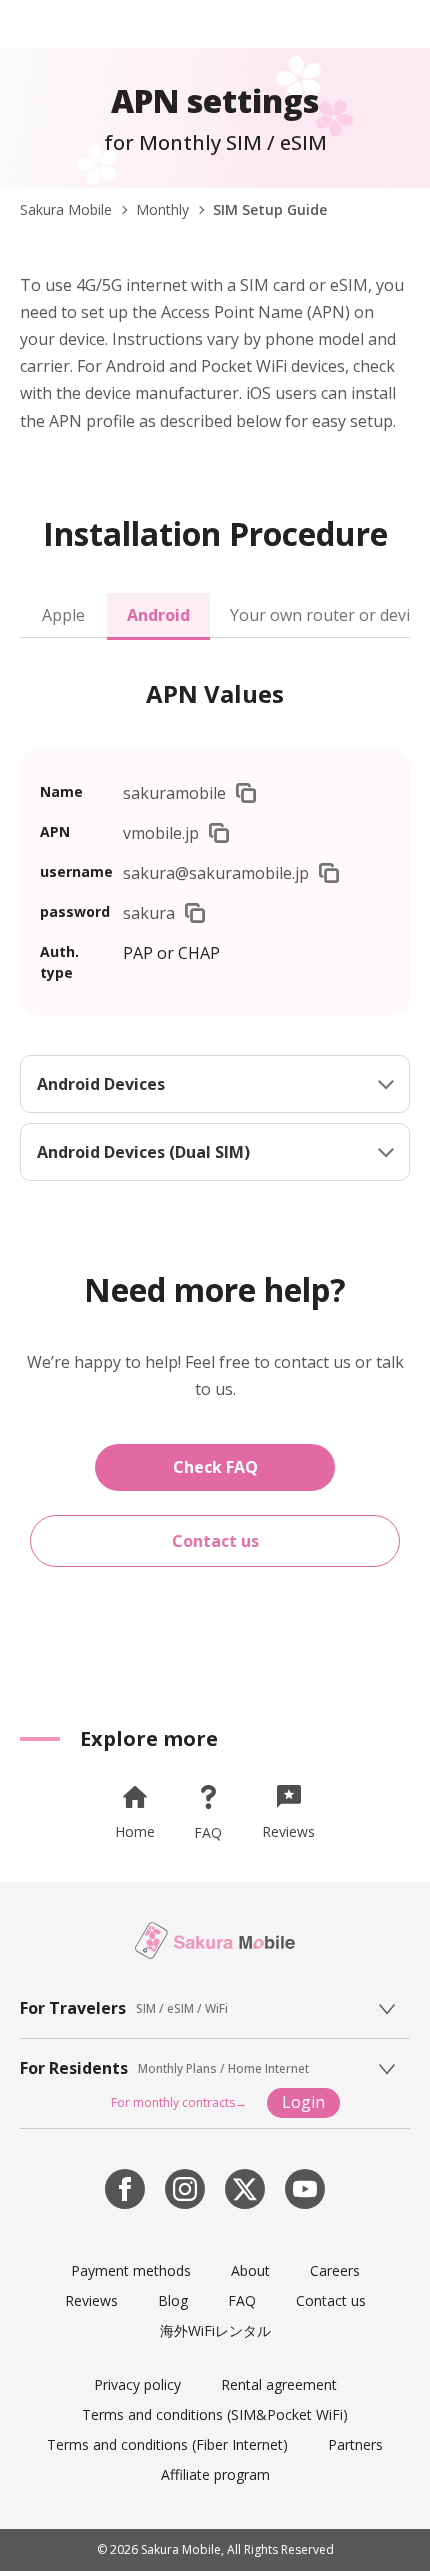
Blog (173, 2300)
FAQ (242, 2300)
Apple (63, 615)
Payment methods (131, 2270)
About (250, 2270)
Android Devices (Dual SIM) (143, 1152)
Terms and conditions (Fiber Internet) (167, 2444)
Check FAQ (215, 1467)
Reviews (91, 2300)
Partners (355, 2444)
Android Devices (101, 1084)
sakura (149, 913)
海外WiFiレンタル (215, 2330)
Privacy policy (137, 2384)
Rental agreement (279, 2384)
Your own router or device (320, 615)
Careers (335, 2270)
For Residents (74, 2068)
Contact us (215, 1541)
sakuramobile (174, 793)
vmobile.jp (161, 833)
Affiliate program (215, 2474)
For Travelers (73, 2008)
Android (158, 615)
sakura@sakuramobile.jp (216, 873)
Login (303, 2102)
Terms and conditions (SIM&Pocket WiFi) (215, 2414)
